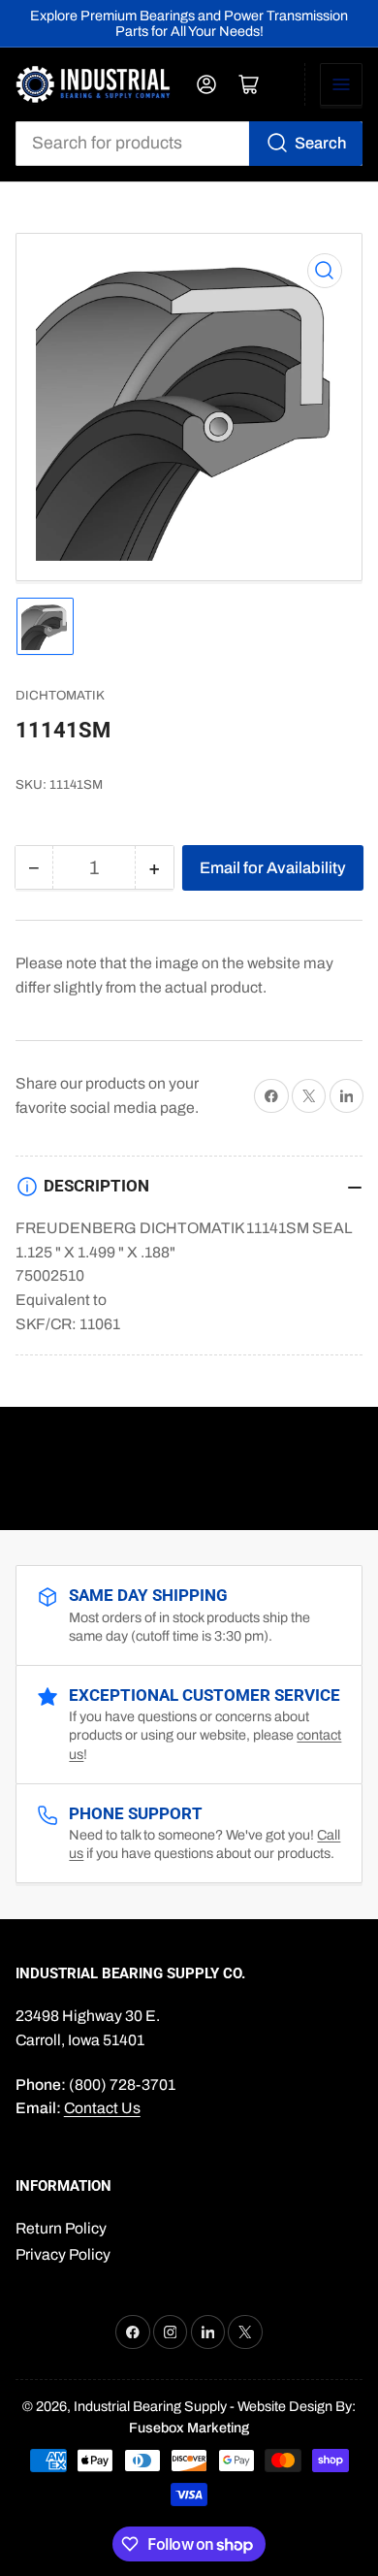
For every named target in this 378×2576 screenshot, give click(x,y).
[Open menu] (341, 84)
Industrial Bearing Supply (150, 2406)
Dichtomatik (60, 695)
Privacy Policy (63, 2254)
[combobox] (189, 144)
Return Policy (61, 2228)
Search (320, 143)
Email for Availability (273, 867)
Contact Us (102, 2108)
